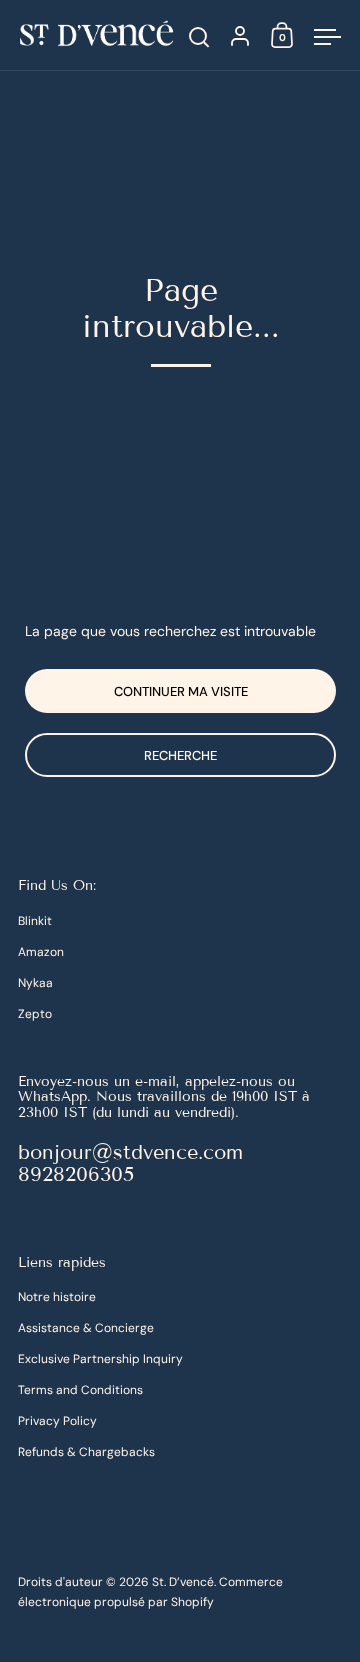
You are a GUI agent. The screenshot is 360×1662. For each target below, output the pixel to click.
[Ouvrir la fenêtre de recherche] (199, 37)
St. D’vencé (183, 1582)
